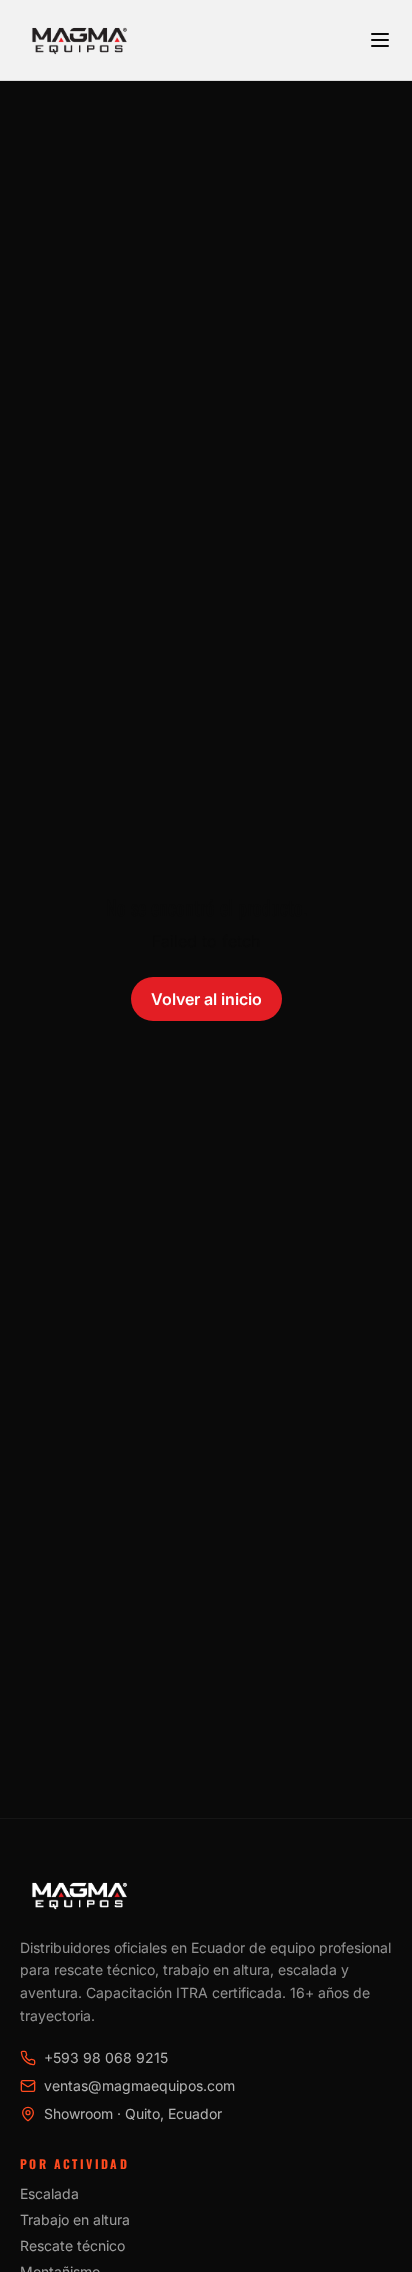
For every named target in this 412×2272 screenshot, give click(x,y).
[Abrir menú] (380, 40)
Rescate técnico (72, 2245)
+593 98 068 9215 (106, 2057)
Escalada (49, 2193)
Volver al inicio (206, 999)
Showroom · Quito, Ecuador (133, 2113)
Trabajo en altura (75, 2219)
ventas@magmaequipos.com (139, 2085)
